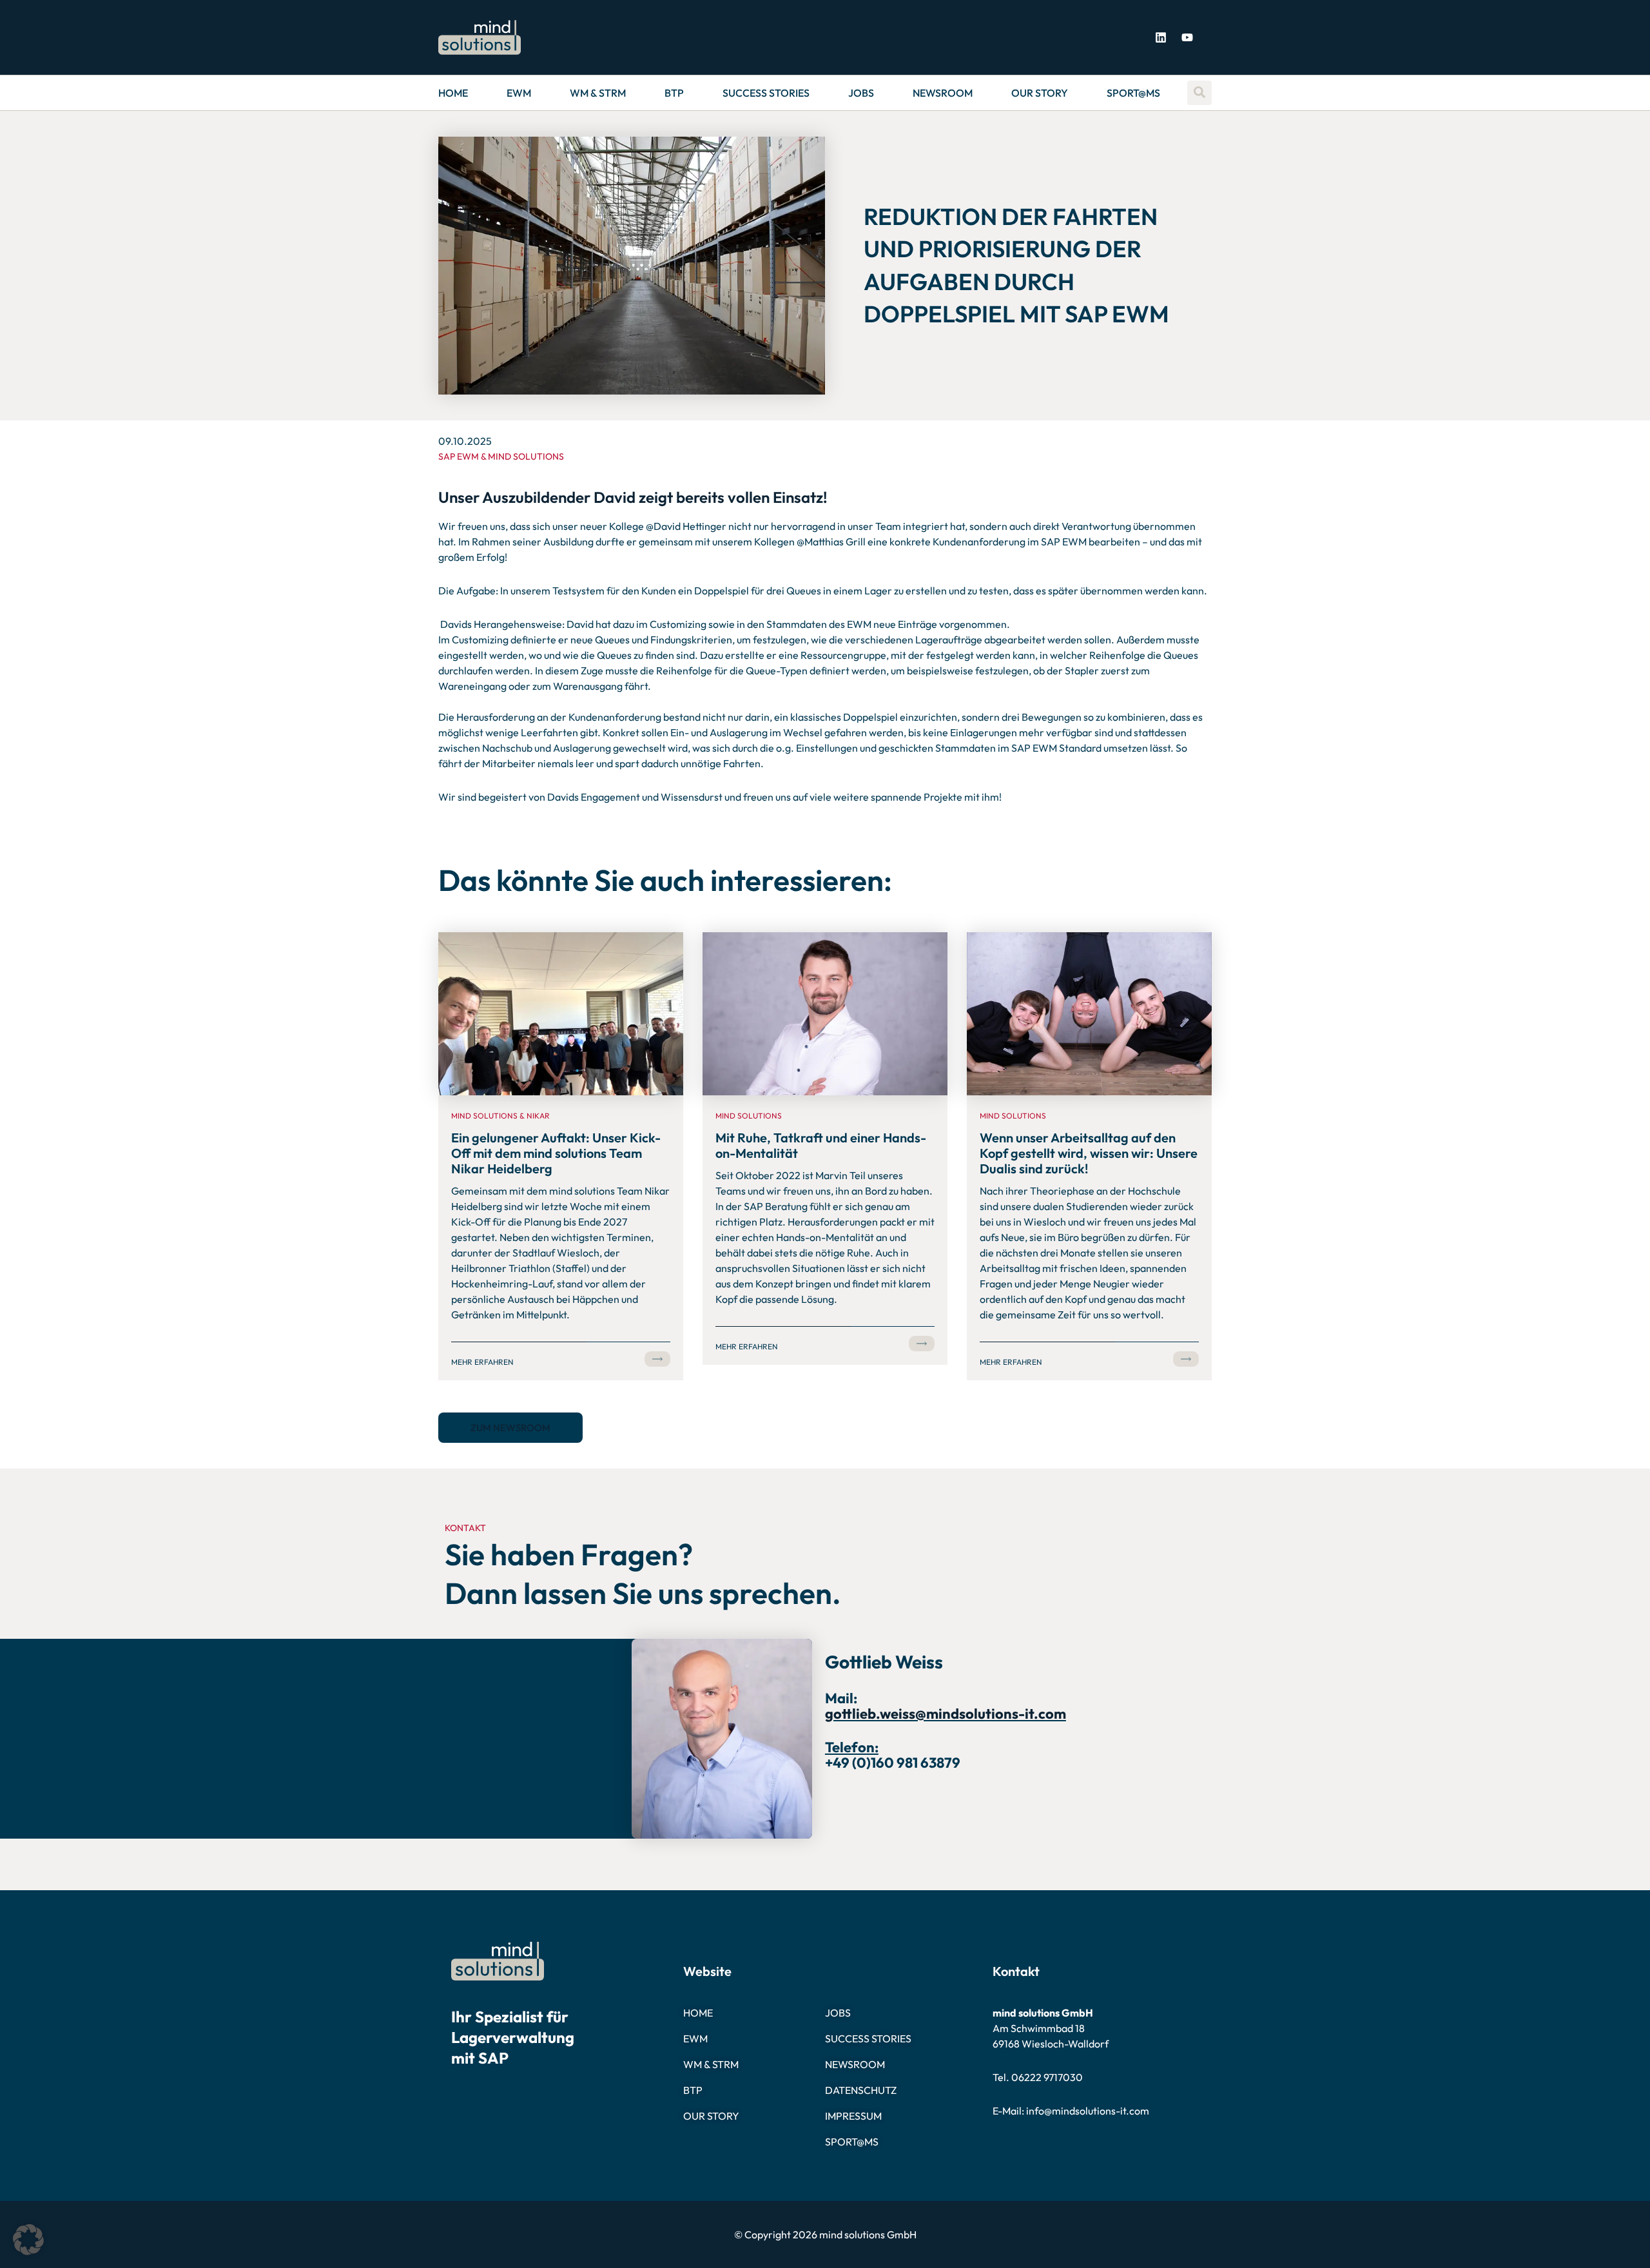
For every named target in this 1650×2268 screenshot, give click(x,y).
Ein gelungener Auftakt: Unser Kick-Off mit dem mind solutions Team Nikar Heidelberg (556, 1153)
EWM (519, 93)
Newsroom (943, 93)
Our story (1040, 93)
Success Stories (766, 93)
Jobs (861, 93)
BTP (674, 93)
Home (453, 93)
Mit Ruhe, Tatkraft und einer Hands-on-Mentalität (821, 1145)
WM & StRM (598, 93)
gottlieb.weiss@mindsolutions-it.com (946, 1714)
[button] (28, 2240)
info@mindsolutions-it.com (1088, 2111)
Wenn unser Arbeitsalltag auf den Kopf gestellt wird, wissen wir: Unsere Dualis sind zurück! (1089, 1153)
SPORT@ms (1133, 93)
